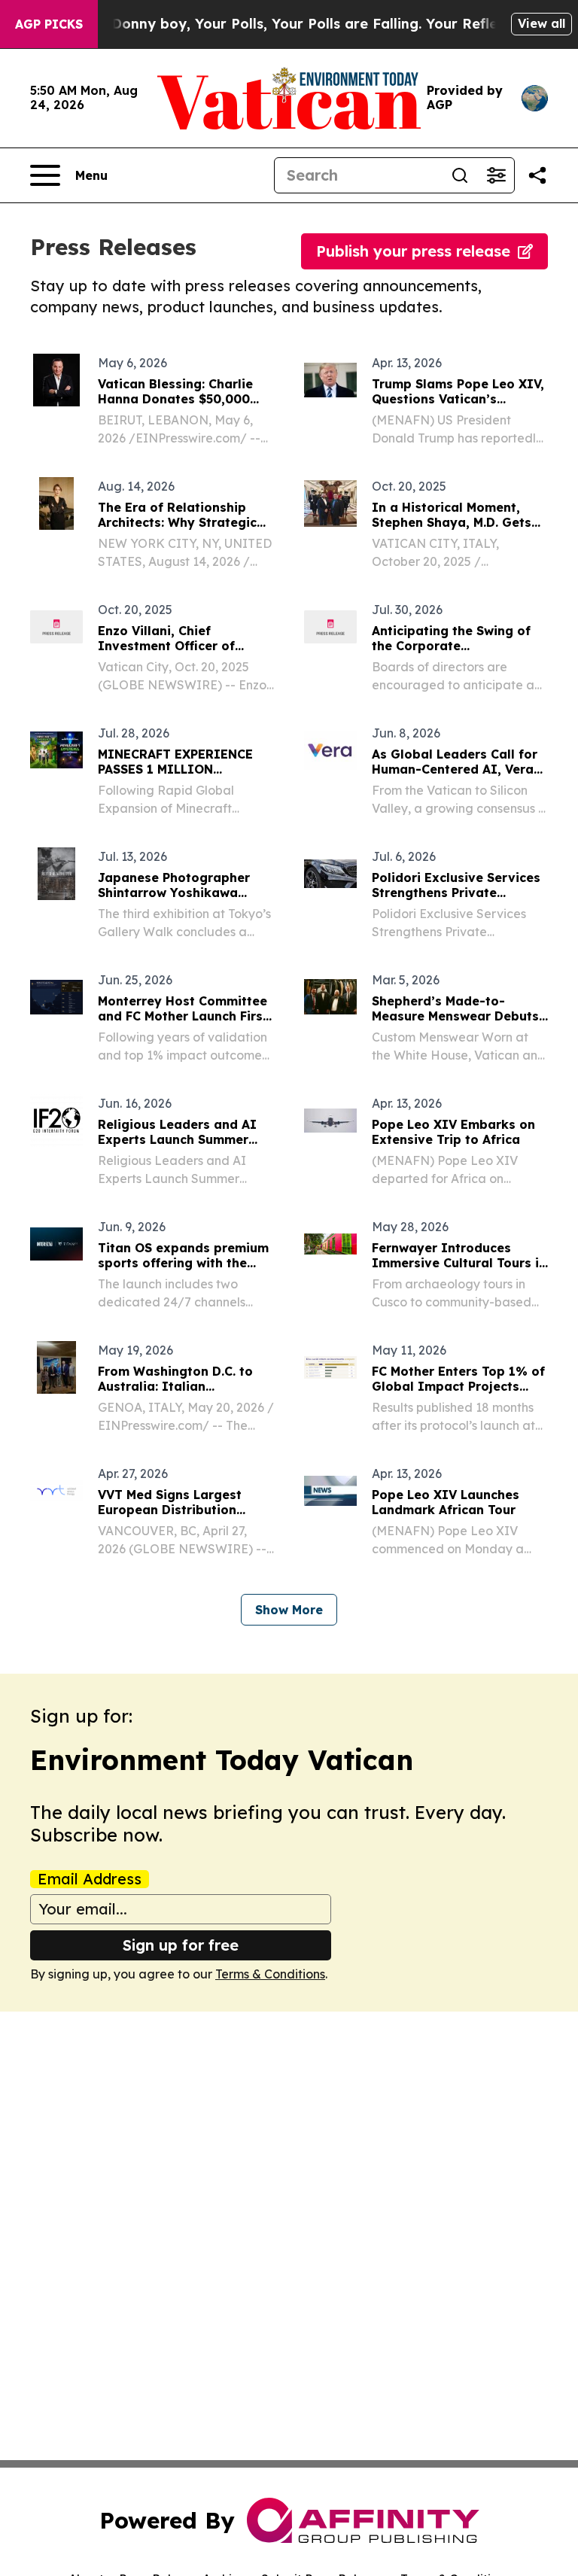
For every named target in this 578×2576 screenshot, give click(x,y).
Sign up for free (181, 1945)
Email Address (90, 1879)
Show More (289, 1610)
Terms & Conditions (270, 1974)
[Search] (460, 175)
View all (541, 23)
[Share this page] (537, 175)
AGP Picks (49, 24)
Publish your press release (413, 251)
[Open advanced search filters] (496, 175)
